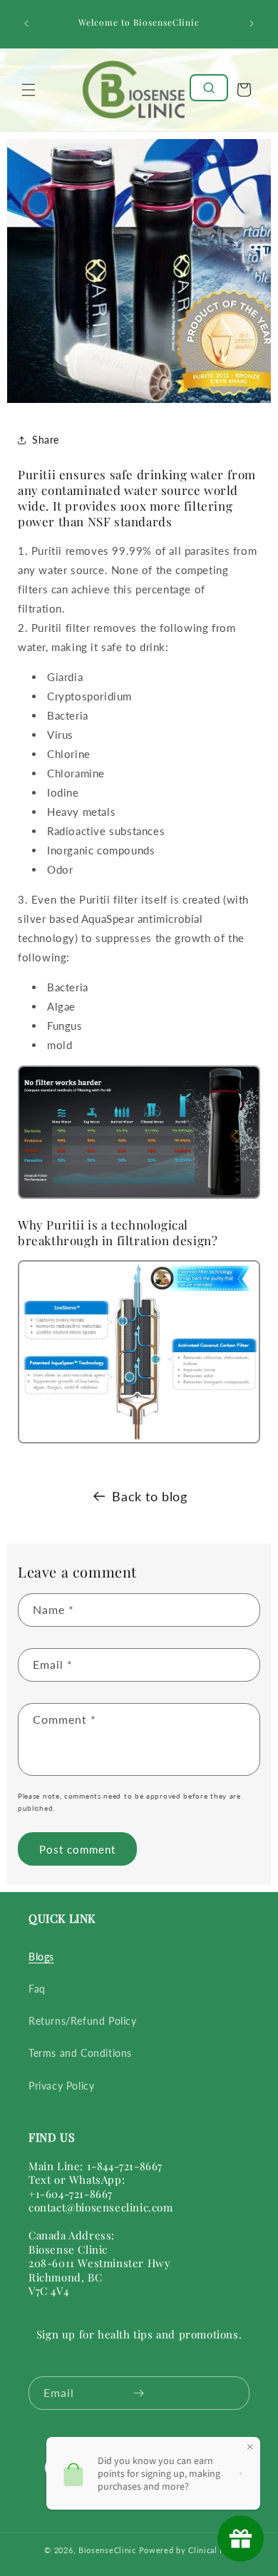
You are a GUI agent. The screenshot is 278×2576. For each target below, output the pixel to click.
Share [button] (46, 440)
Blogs (41, 1957)
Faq (37, 1989)
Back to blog (149, 1496)
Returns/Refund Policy (83, 2021)
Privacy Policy (61, 2086)
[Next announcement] (252, 24)
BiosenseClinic (107, 2550)
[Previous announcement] (26, 24)
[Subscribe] (138, 2393)
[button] (29, 90)
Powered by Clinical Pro (186, 2550)
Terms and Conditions (80, 2053)
